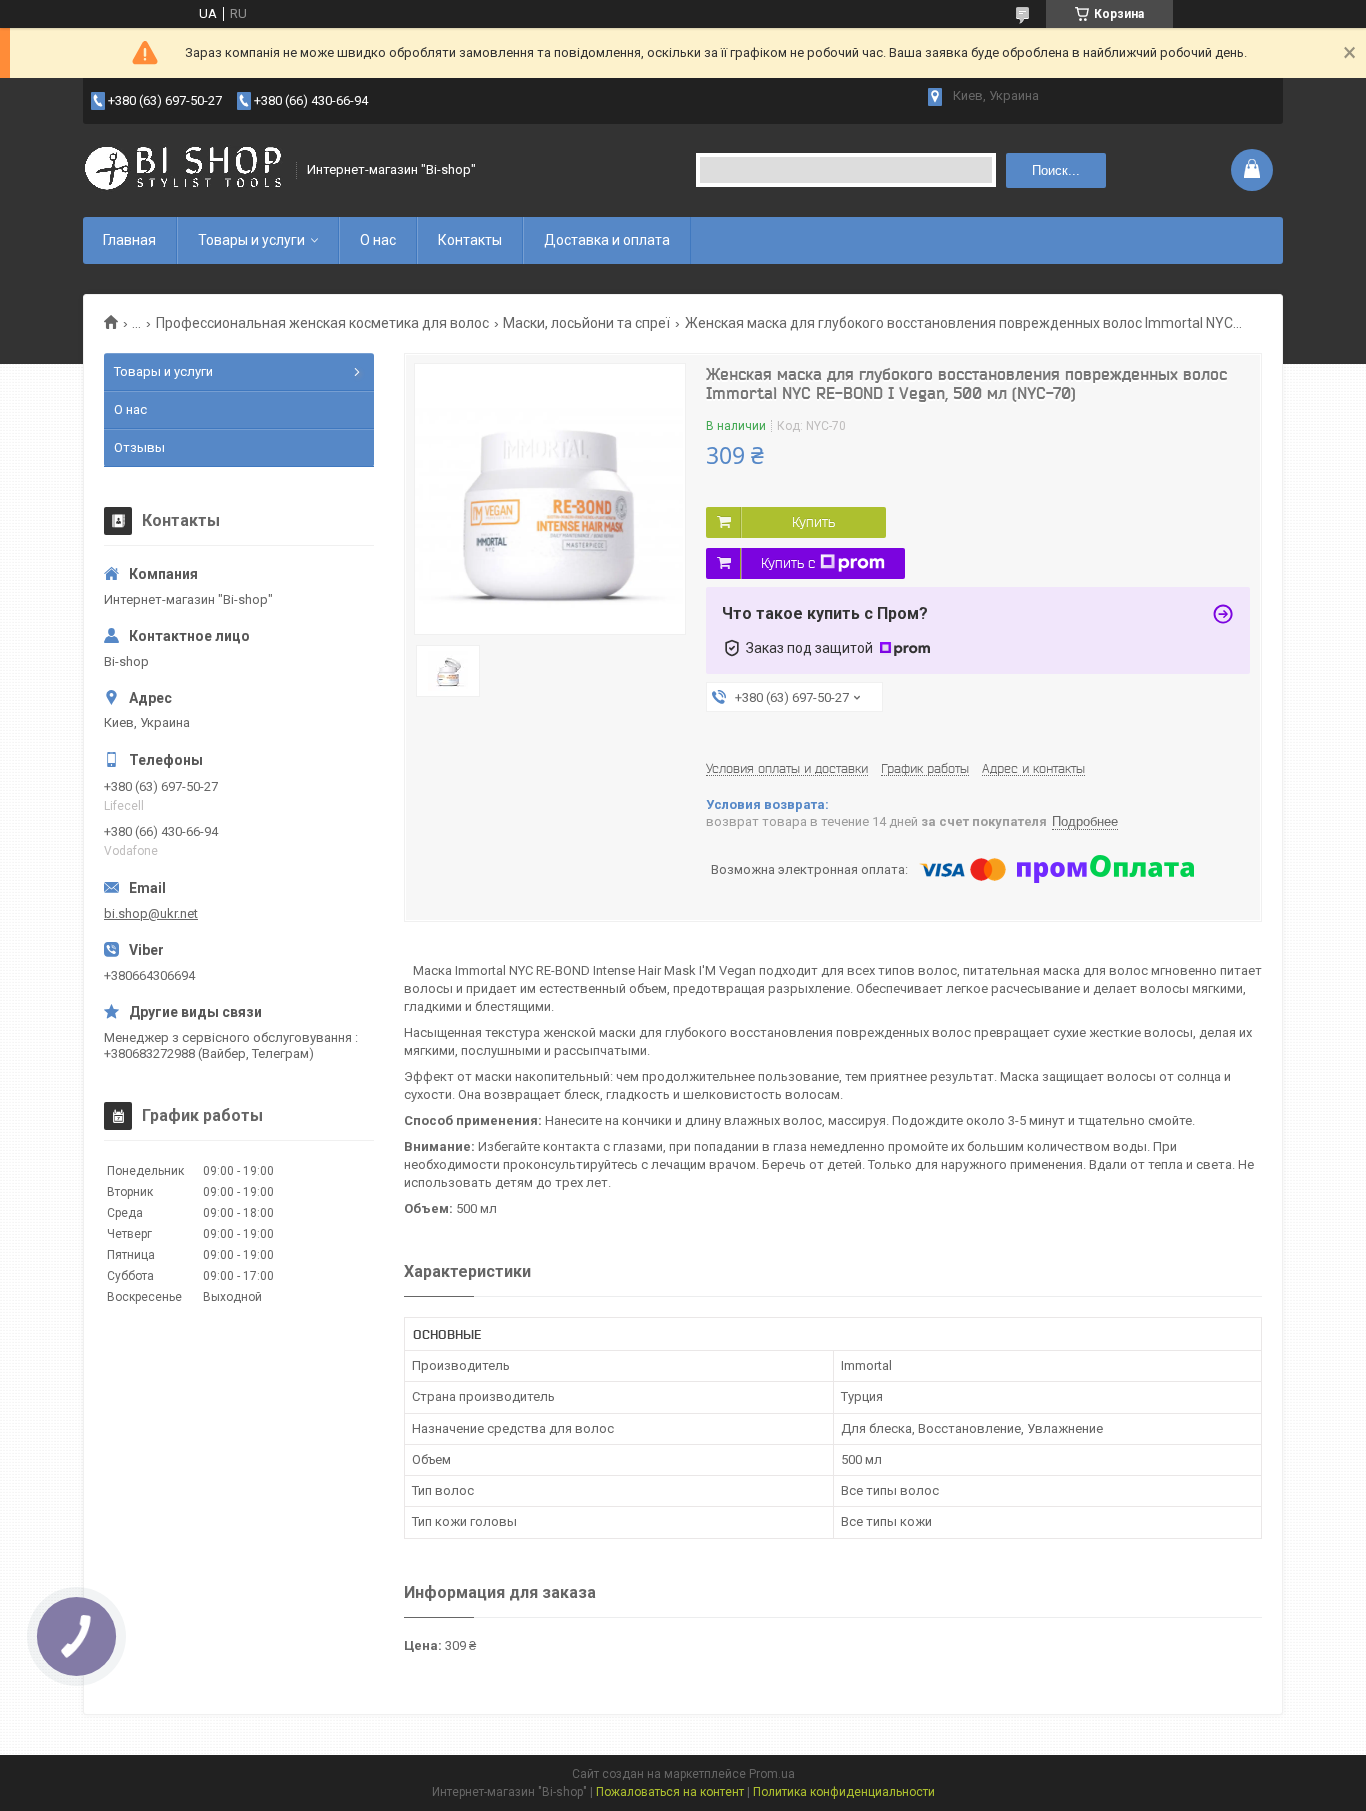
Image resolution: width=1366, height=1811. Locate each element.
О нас (378, 240)
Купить (813, 522)
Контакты (470, 240)
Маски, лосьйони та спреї (586, 323)
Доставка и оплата (607, 240)
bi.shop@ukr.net (151, 913)
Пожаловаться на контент (670, 1792)
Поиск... (1056, 170)
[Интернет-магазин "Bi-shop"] (183, 170)
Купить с (788, 563)
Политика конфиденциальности (844, 1792)
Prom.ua (772, 1774)
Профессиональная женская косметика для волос (322, 323)
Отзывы (139, 447)
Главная (129, 240)
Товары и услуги (251, 240)
